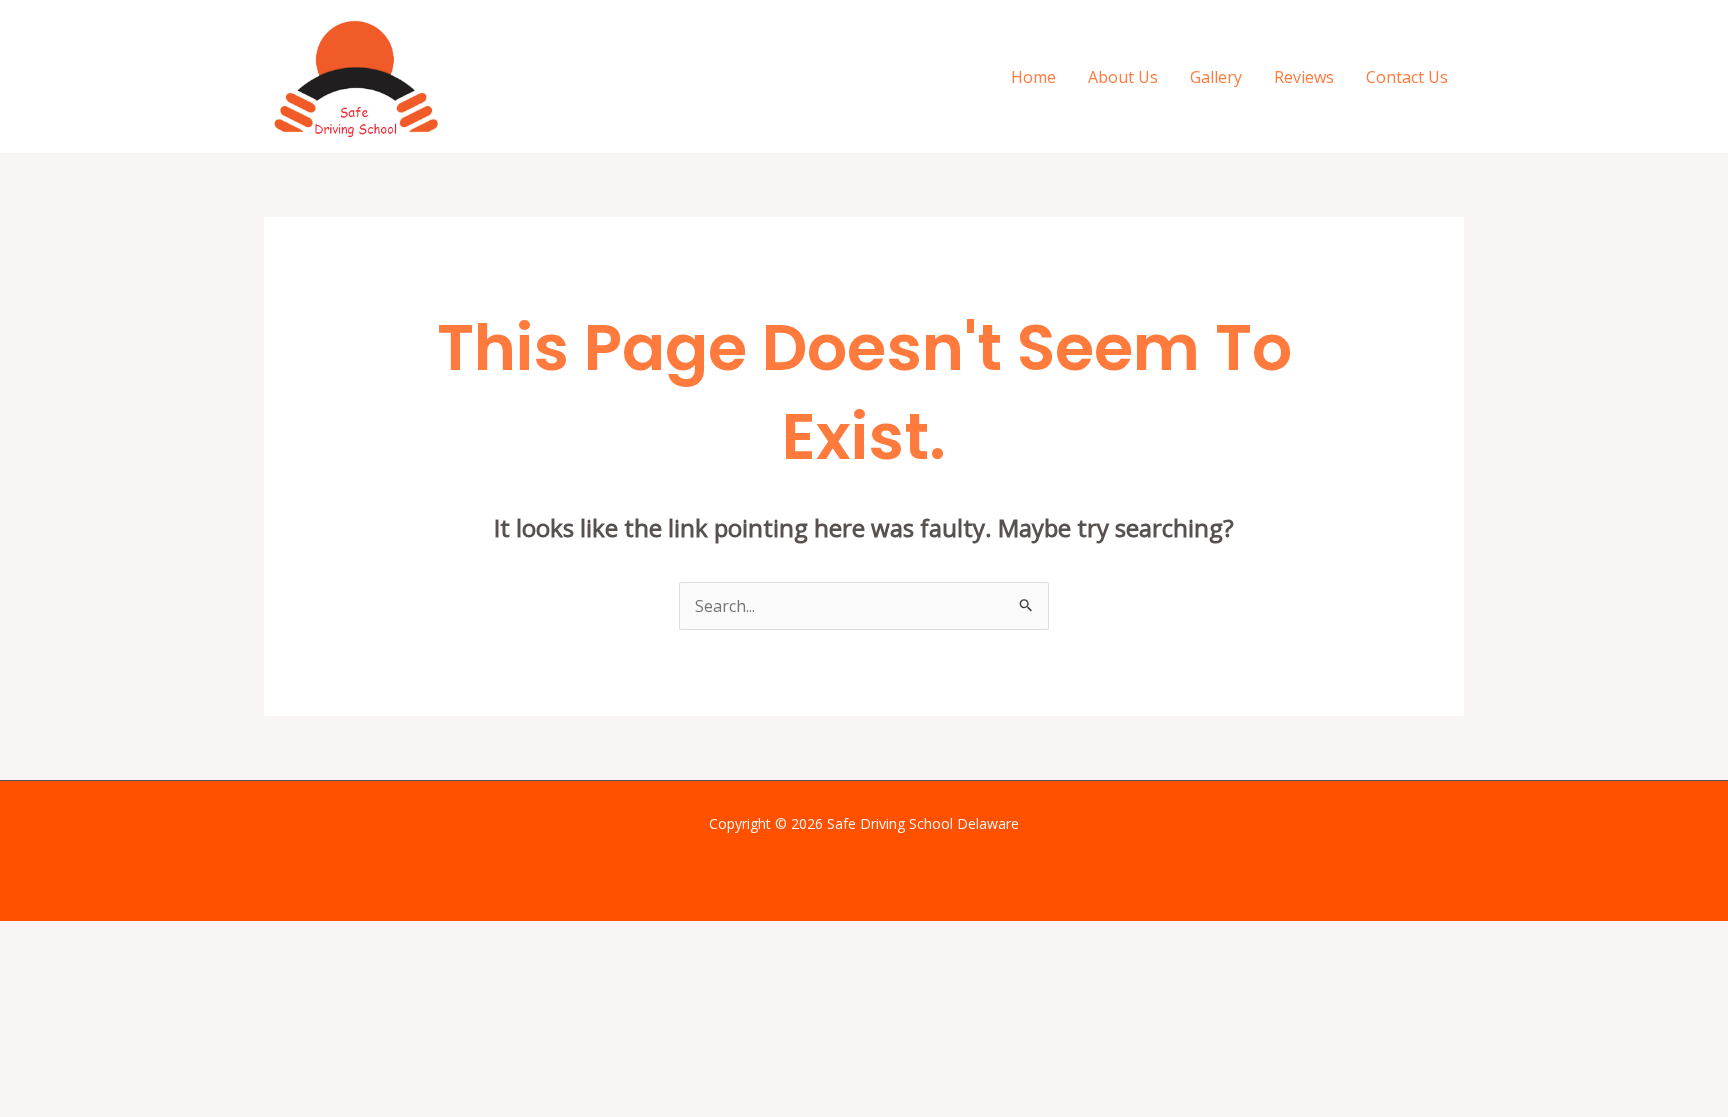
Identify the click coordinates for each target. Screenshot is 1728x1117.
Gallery (1216, 77)
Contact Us (1407, 77)
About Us (1123, 77)
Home (1033, 77)
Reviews (1304, 77)
